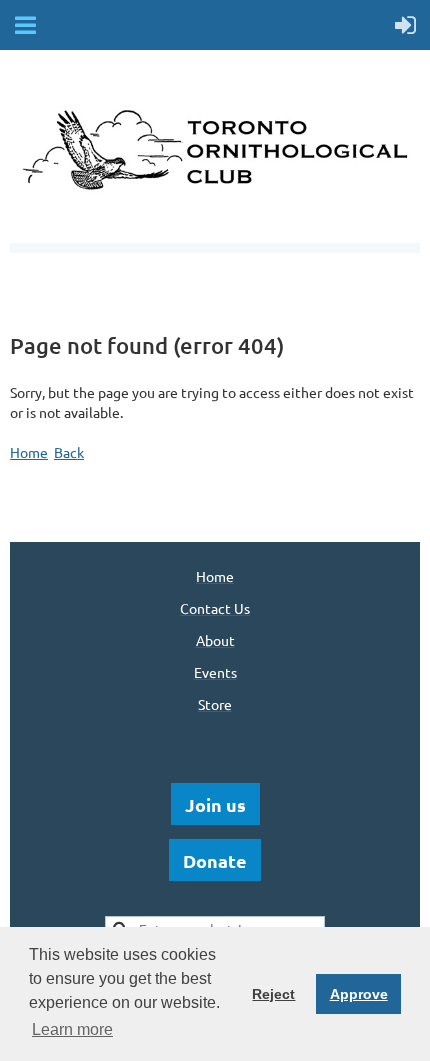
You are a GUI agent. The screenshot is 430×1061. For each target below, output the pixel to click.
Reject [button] (273, 994)
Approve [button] (359, 994)
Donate (215, 860)
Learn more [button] (72, 1029)
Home (29, 452)
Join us (215, 804)
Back (69, 452)
